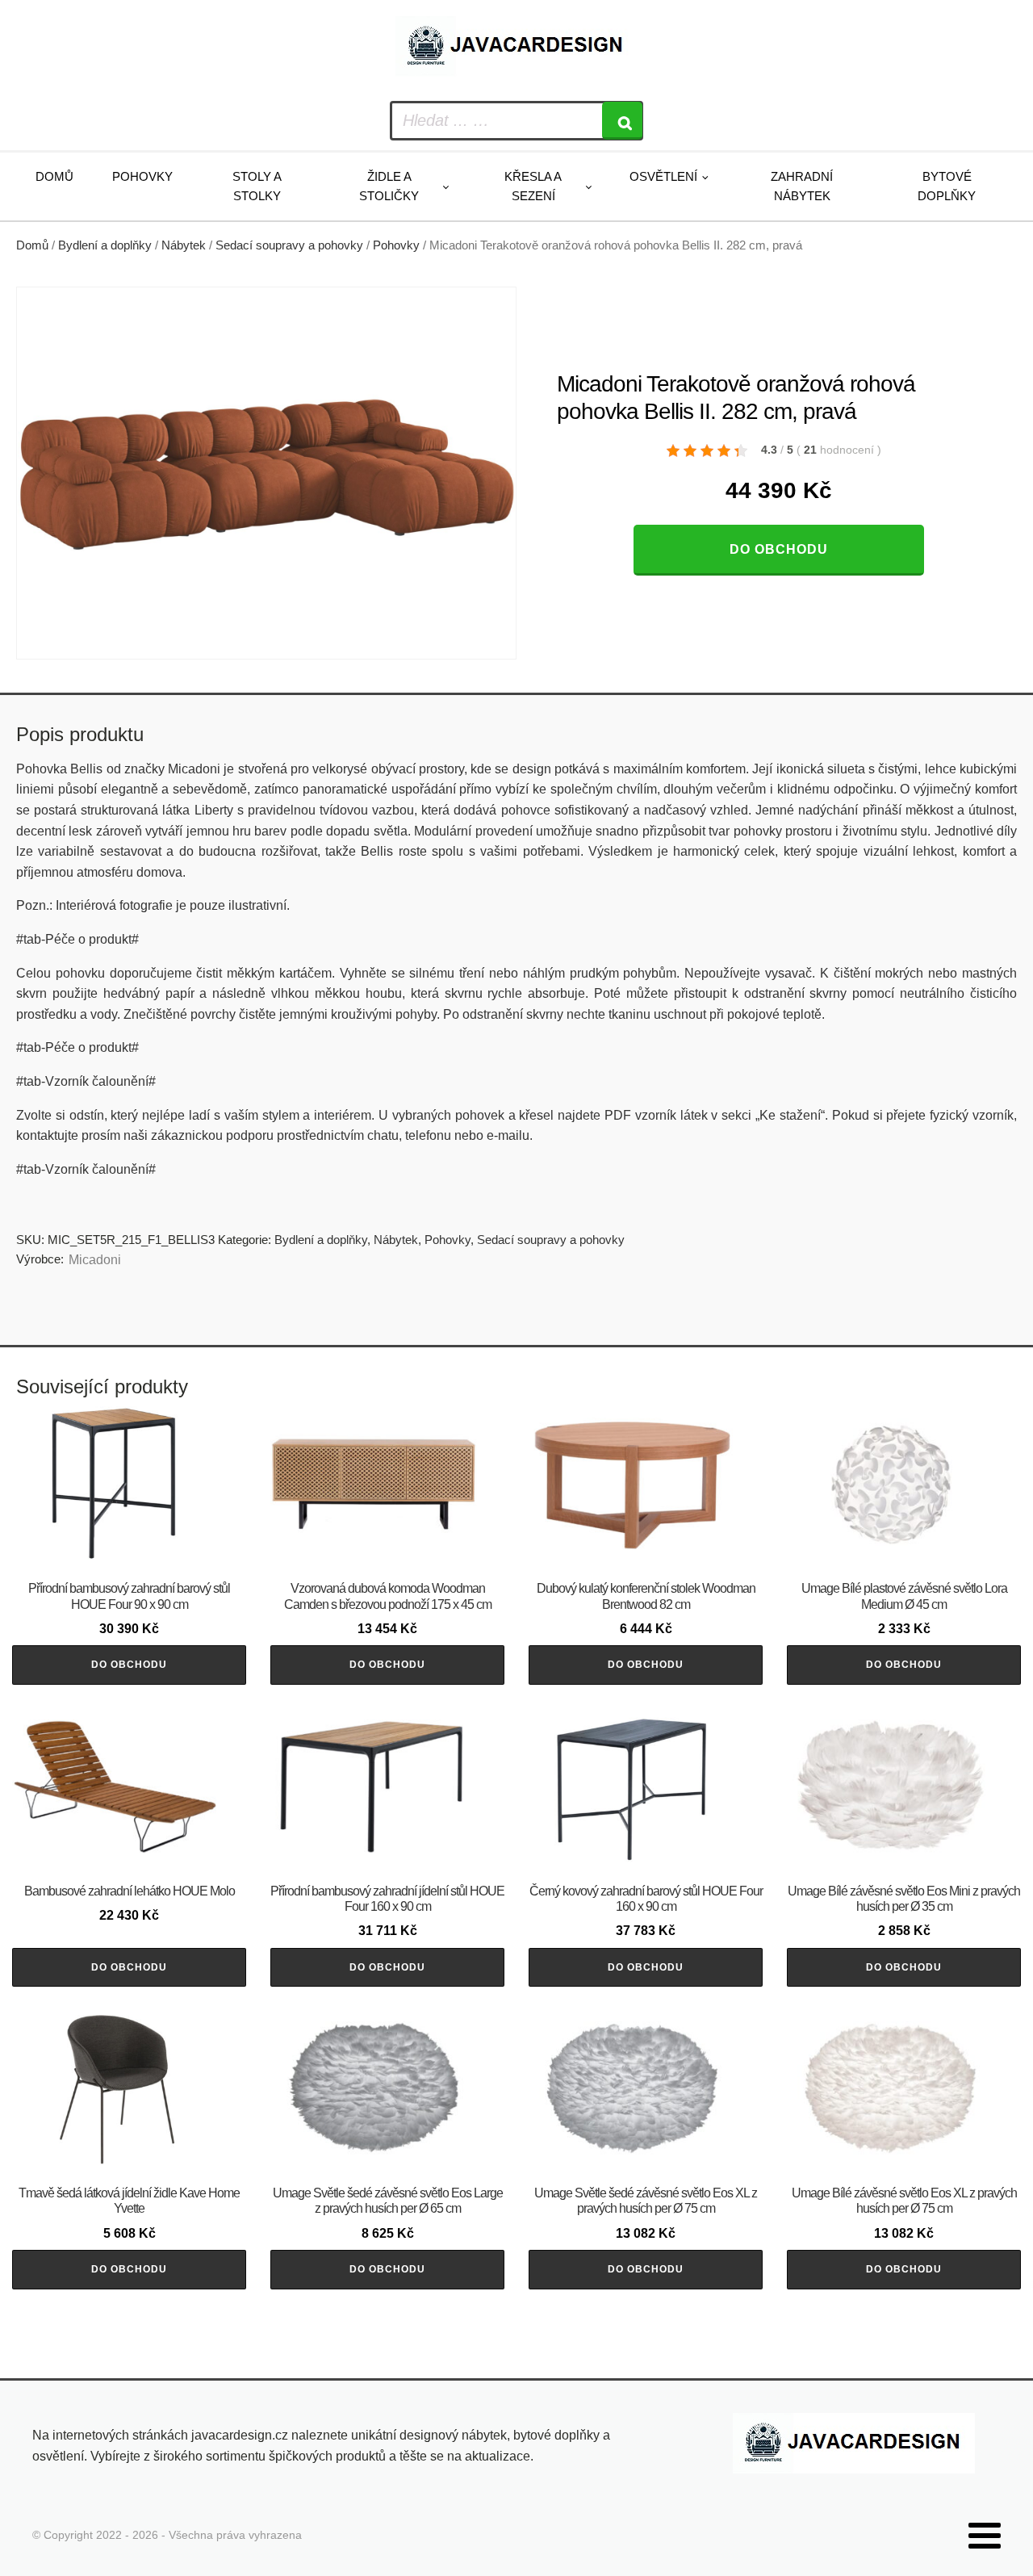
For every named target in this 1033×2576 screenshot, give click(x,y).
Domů (54, 176)
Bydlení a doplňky (105, 245)
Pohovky (142, 176)
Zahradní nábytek (802, 186)
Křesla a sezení (533, 186)
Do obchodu (779, 549)
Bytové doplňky (947, 186)
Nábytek (184, 245)
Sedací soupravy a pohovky (289, 245)
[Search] (622, 121)
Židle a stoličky (389, 186)
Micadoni (95, 1260)
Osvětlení (663, 176)
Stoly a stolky (257, 186)
